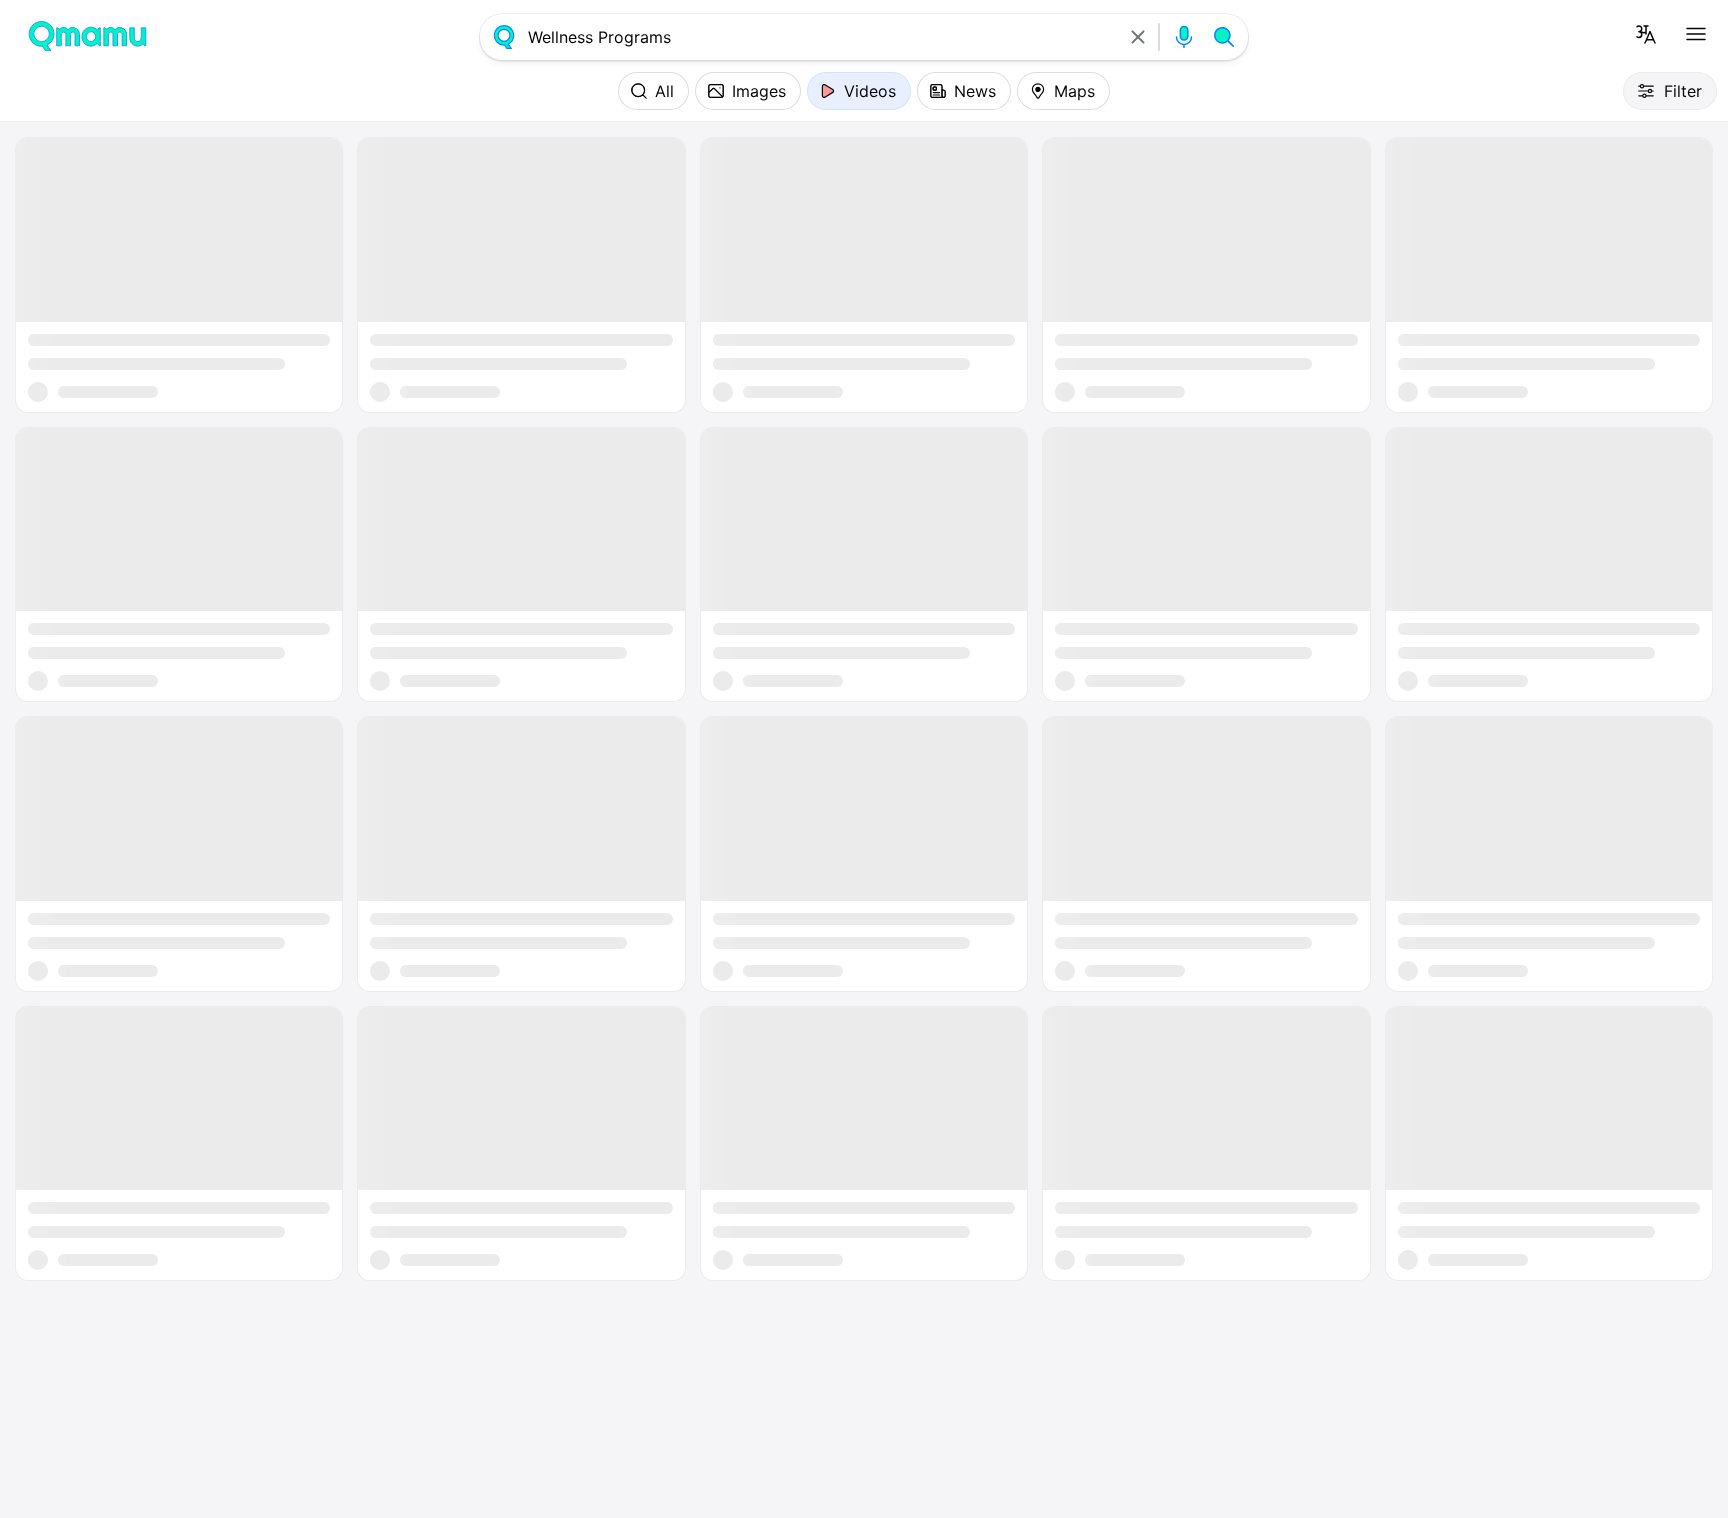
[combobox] (821, 37)
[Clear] (1138, 37)
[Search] (1224, 37)
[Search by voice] (1184, 37)
